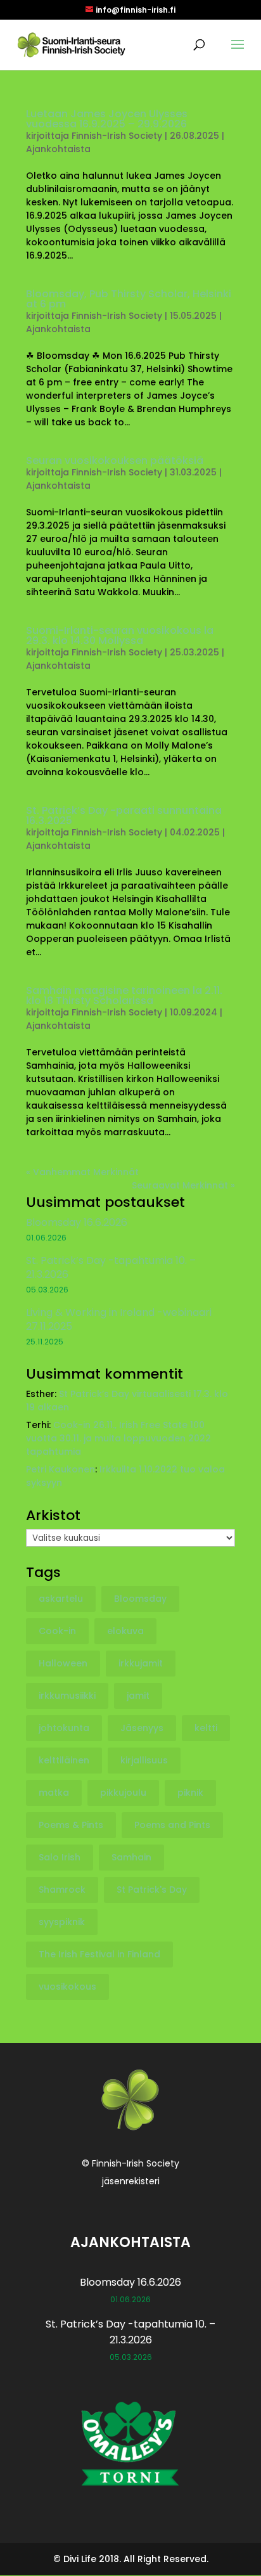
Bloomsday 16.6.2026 (77, 1222)
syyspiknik (62, 1922)
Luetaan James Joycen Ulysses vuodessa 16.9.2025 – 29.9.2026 (107, 119)
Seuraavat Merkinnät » (183, 1185)
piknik (190, 1793)
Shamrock (62, 1890)
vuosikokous (67, 1987)
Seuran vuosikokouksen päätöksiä (115, 460)
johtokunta (64, 1728)
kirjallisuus (144, 1760)
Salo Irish (60, 1857)
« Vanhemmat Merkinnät (82, 1172)
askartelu (61, 1599)
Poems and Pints (172, 1825)
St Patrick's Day (152, 1890)
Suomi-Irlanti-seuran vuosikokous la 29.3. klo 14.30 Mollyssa (120, 635)
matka (54, 1793)
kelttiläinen (64, 1760)
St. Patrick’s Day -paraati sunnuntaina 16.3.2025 (124, 815)
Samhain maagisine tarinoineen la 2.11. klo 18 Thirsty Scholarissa (124, 995)
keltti (206, 1728)
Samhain (131, 1857)
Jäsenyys (142, 1728)
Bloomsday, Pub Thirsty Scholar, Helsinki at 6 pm (129, 299)
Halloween (63, 1663)
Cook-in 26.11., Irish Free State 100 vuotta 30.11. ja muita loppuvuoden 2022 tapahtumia (118, 1438)
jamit (138, 1696)
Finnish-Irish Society (117, 136)
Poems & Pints (71, 1825)
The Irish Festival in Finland (99, 1954)
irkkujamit (141, 1663)
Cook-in (57, 1631)
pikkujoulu (123, 1793)
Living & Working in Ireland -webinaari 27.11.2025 (119, 1319)
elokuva (125, 1631)
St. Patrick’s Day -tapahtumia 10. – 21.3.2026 (111, 1267)
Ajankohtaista (58, 149)
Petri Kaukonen (60, 1469)
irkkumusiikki (67, 1696)
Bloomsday (140, 1599)
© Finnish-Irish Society (130, 2163)
